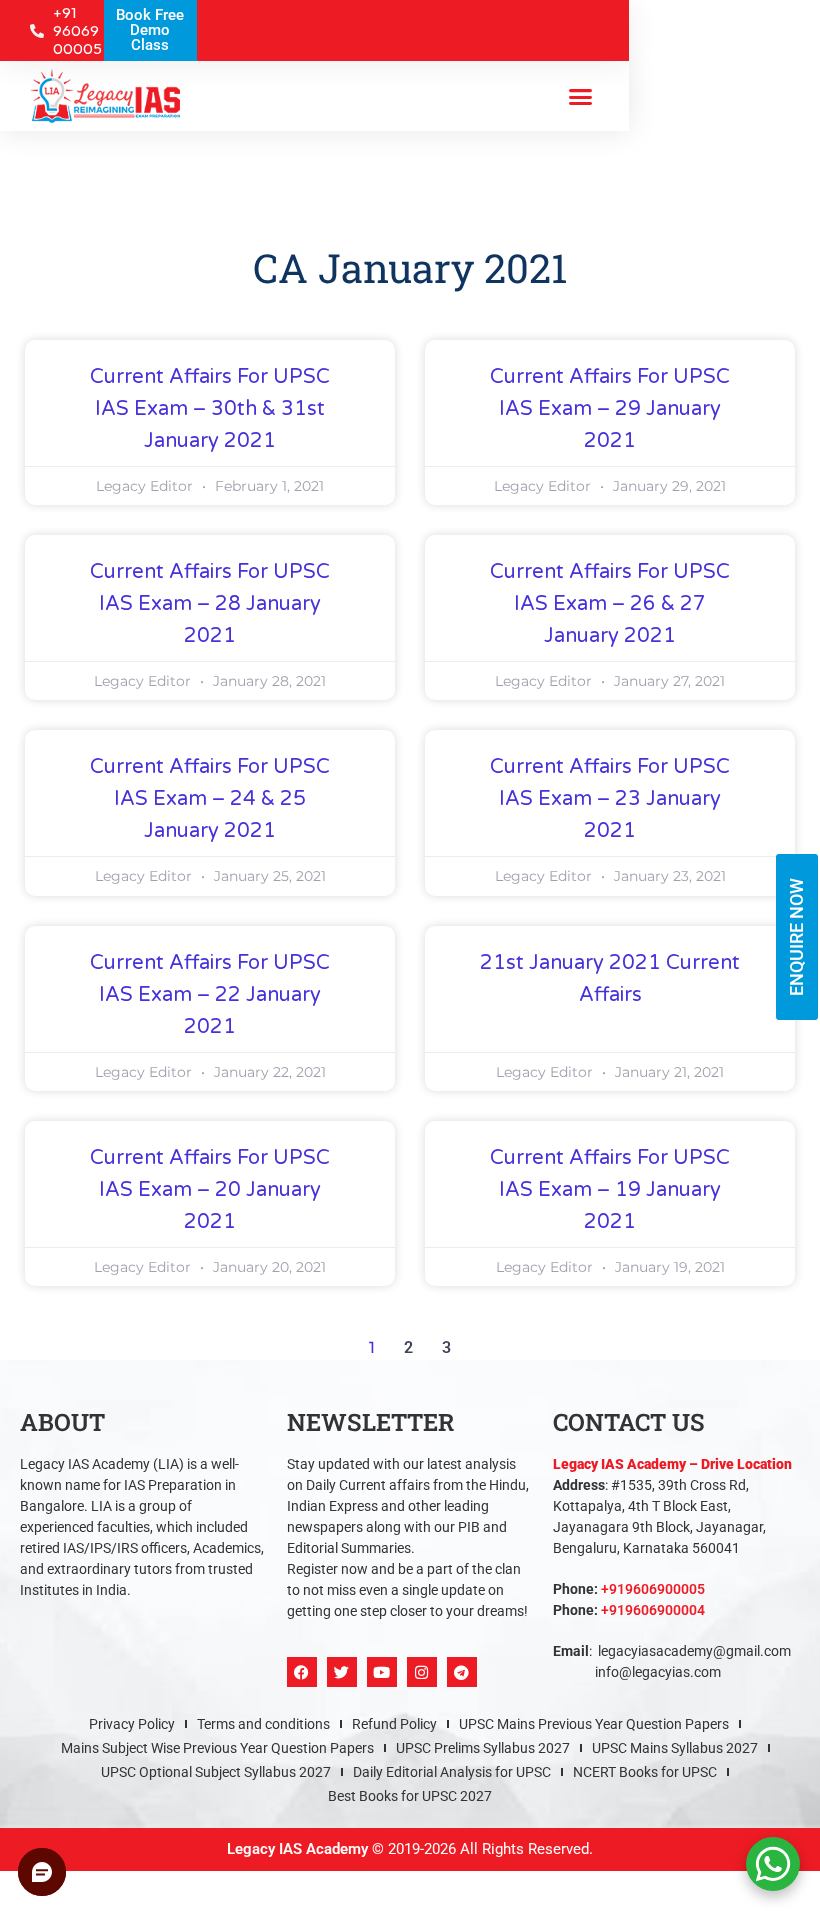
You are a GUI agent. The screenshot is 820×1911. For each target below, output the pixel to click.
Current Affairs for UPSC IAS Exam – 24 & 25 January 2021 (210, 799)
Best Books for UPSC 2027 (410, 1796)
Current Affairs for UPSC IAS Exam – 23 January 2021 (610, 799)
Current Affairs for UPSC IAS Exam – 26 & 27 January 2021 (610, 604)
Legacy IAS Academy (297, 1849)
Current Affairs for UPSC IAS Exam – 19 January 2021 (610, 1190)
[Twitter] (342, 1672)
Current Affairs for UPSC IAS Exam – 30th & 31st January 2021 (210, 409)
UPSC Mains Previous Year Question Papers (594, 1724)
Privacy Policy (132, 1724)
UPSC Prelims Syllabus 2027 (483, 1748)
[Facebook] (302, 1672)
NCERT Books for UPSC (645, 1772)
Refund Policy (394, 1724)
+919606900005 (653, 1589)
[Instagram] (422, 1672)
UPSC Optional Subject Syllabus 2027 (216, 1772)
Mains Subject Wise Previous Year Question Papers (217, 1748)
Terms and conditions (263, 1724)
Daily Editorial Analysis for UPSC (452, 1772)
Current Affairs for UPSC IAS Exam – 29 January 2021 (610, 409)
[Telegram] (462, 1672)
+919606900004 (653, 1610)
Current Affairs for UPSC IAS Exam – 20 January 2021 (210, 1190)
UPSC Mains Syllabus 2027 (675, 1748)
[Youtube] (382, 1672)
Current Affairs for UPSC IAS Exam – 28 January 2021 (210, 604)
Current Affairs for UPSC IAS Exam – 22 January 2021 (210, 995)
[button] (580, 96)
